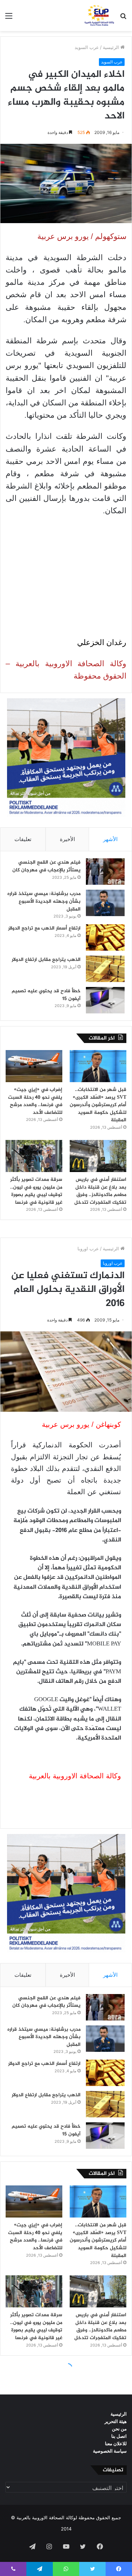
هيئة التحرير (116, 2421)
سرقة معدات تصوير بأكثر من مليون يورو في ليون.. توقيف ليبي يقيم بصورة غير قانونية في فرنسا (36, 1191)
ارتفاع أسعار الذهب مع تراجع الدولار (44, 928)
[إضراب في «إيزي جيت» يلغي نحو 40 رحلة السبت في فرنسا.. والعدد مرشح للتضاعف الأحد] (34, 1066)
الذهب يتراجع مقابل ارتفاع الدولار (46, 960)
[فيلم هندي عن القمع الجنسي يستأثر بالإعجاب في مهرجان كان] (105, 872)
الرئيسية (112, 47)
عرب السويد (87, 47)
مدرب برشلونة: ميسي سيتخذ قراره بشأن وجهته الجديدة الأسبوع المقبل (44, 901)
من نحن (119, 2429)
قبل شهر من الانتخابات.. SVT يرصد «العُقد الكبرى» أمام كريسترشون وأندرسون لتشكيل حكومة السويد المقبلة (98, 1105)
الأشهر (110, 839)
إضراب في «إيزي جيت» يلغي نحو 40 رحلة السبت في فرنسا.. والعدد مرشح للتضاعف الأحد (35, 1101)
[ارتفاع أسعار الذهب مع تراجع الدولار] (105, 937)
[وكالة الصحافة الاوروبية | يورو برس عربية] (98, 16)
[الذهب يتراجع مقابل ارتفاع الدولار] (105, 969)
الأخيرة (67, 839)
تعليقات (23, 839)
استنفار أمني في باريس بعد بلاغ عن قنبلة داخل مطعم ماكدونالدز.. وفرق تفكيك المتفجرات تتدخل (100, 1191)
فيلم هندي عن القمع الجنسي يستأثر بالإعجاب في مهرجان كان (46, 866)
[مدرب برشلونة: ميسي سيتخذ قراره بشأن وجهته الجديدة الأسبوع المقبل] (105, 903)
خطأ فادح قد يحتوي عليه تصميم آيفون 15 (46, 995)
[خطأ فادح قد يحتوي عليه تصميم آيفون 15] (105, 1000)
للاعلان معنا (116, 2443)
